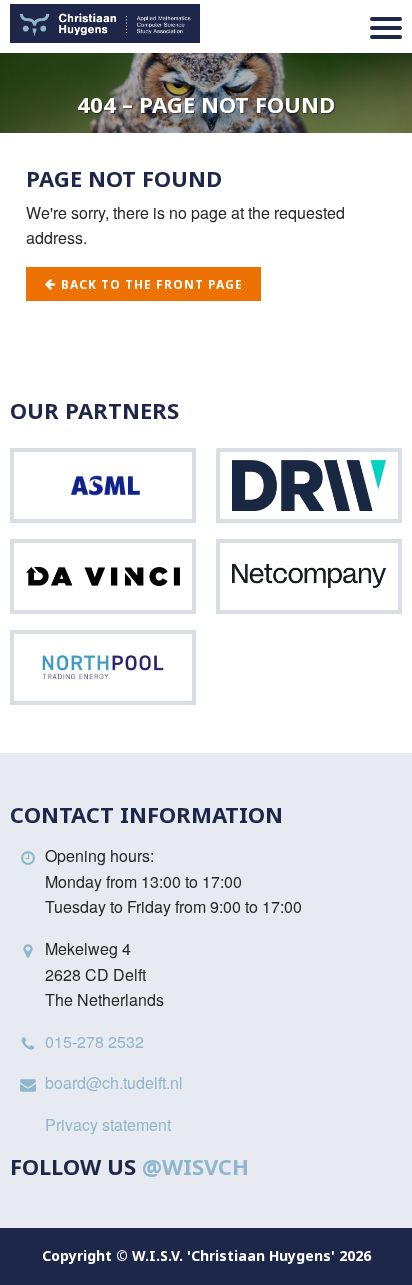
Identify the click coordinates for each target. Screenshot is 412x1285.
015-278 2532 (94, 1041)
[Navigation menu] (386, 28)
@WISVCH (195, 1166)
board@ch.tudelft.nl (114, 1082)
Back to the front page (150, 284)
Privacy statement (108, 1124)
